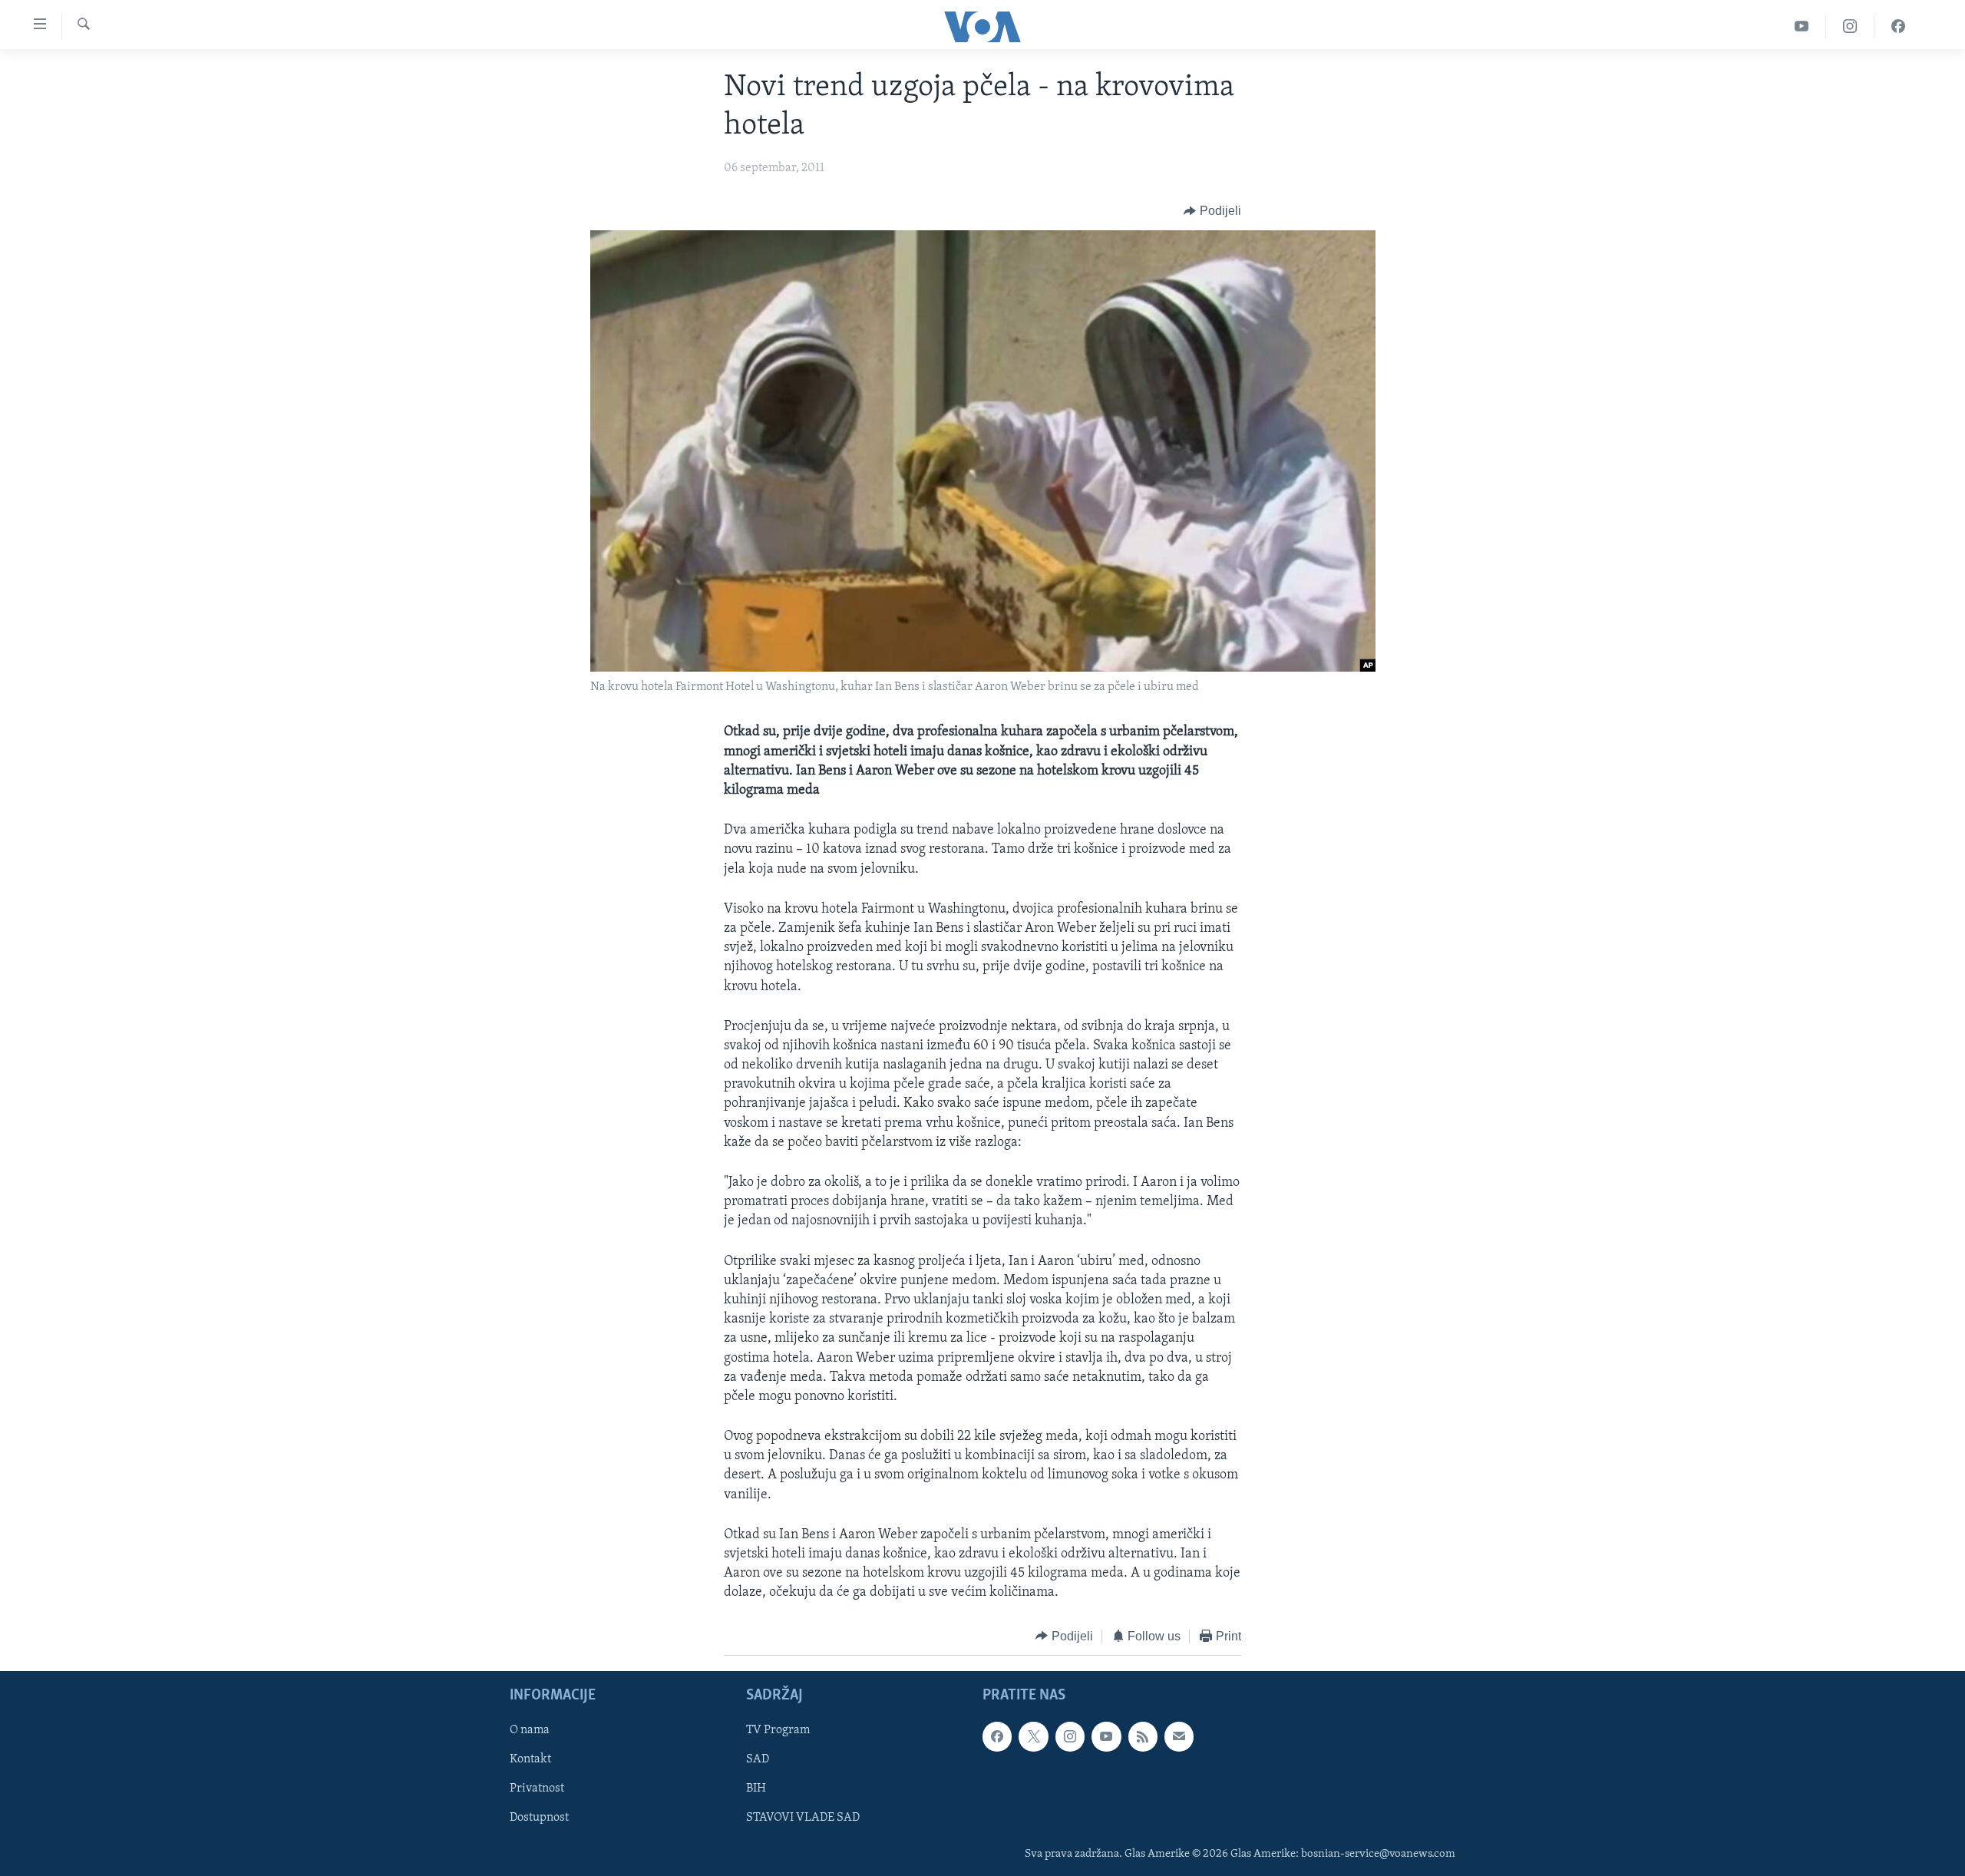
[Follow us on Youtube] (1106, 1736)
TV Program (778, 1730)
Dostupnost (539, 1818)
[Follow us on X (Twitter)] (1033, 1736)
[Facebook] (1898, 26)
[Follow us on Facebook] (997, 1736)
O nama (530, 1730)
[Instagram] (1850, 26)
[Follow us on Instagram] (1070, 1736)
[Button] (1212, 211)
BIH (756, 1789)
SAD (758, 1759)
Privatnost (537, 1789)
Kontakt (530, 1759)
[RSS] (1143, 1736)
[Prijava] (1179, 1736)
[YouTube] (1802, 26)
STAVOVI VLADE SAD (803, 1818)
